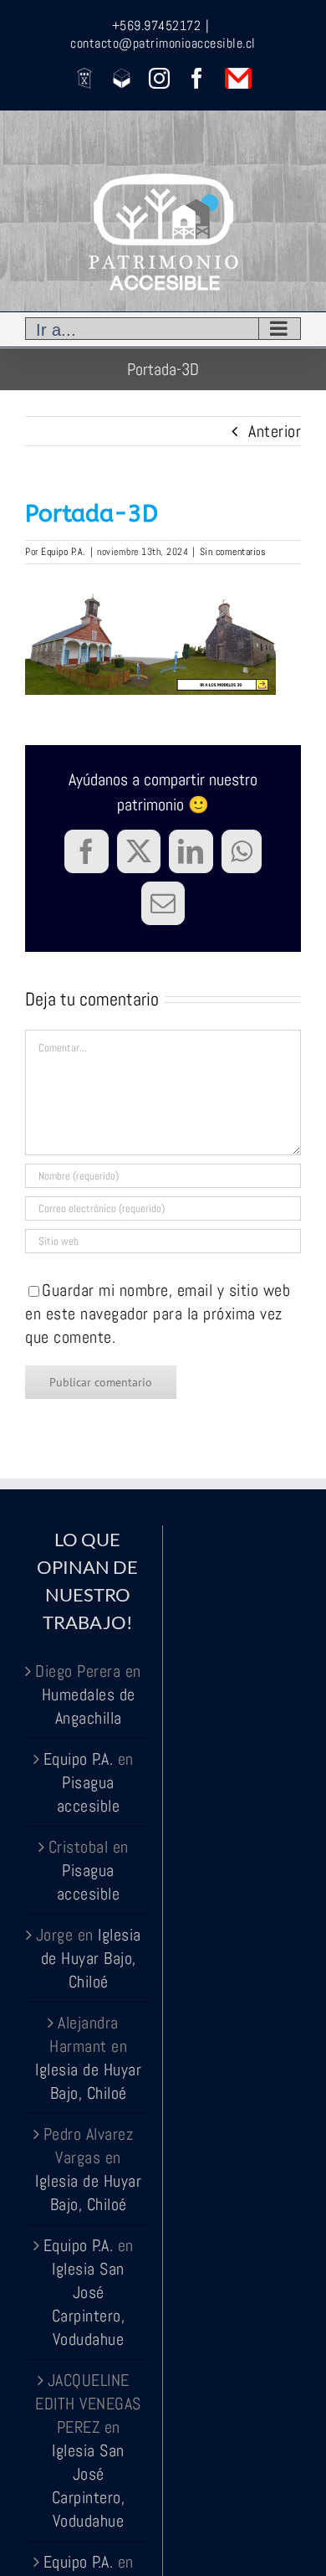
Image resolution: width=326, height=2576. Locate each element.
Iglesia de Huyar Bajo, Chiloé (91, 1958)
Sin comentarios (233, 552)
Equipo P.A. (64, 552)
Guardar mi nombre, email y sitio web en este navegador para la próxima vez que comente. (158, 1314)
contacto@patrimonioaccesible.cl (163, 43)
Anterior (275, 431)
